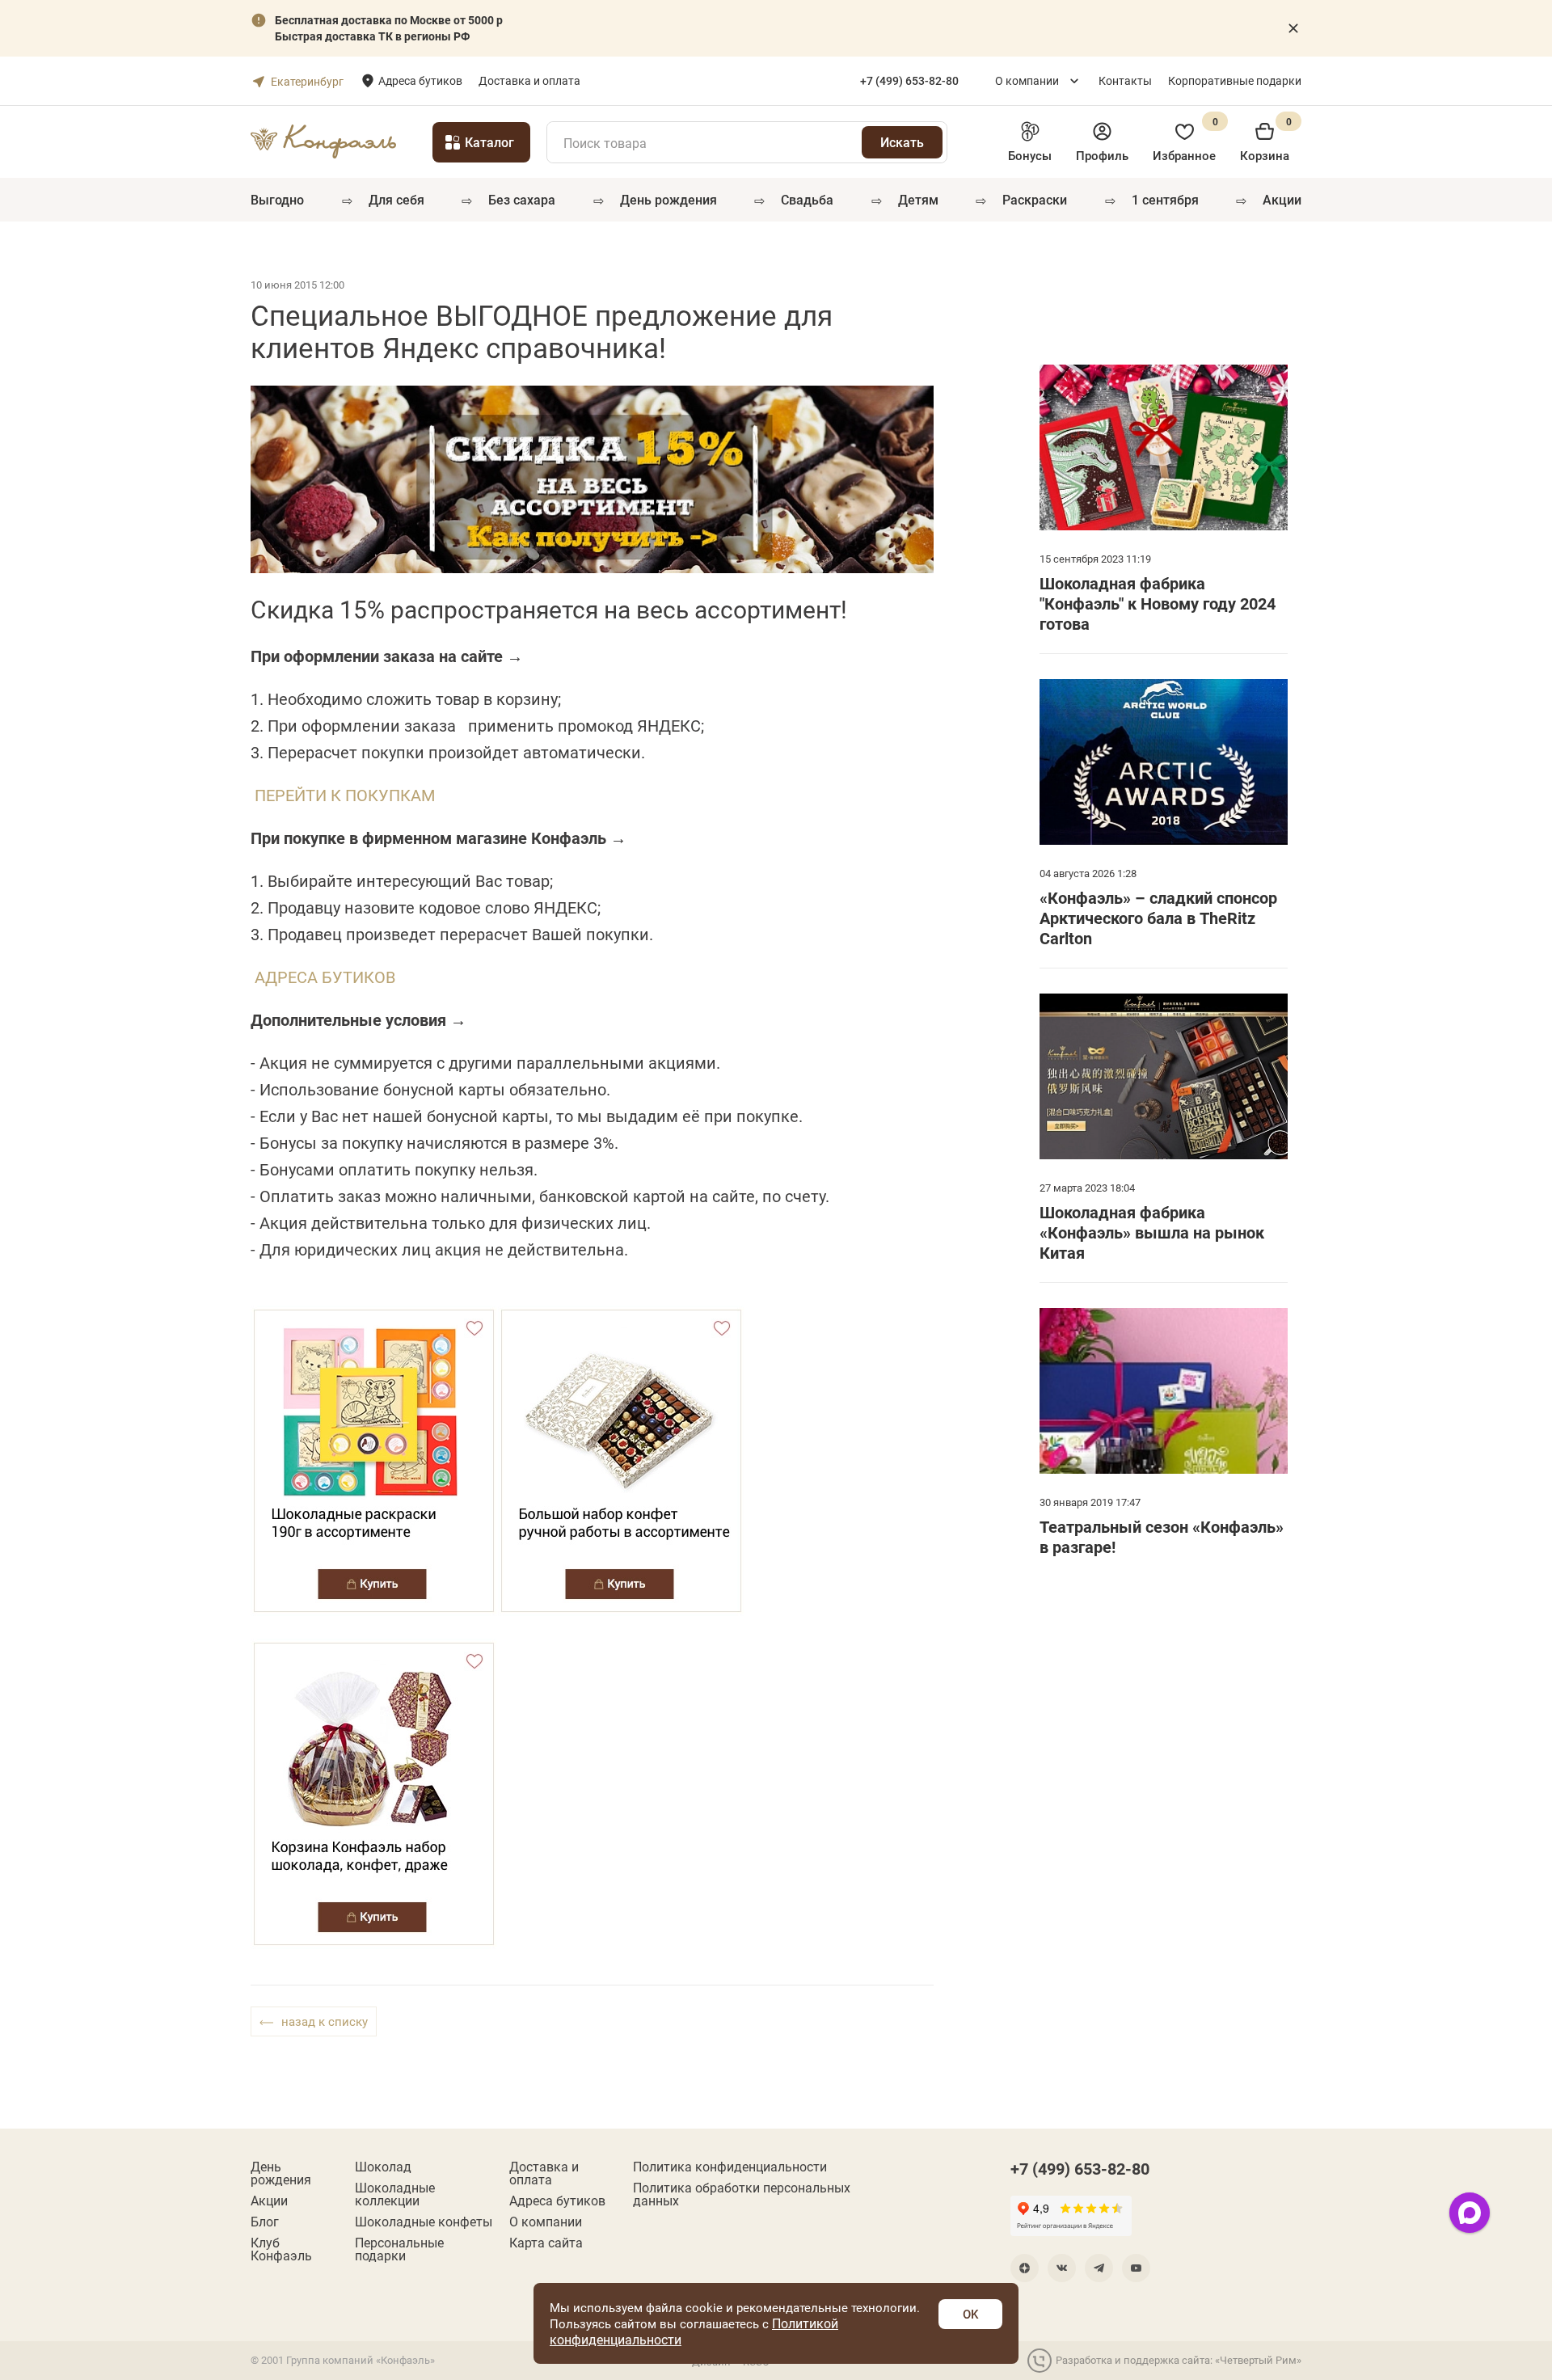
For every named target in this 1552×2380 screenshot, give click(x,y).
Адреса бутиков (420, 80)
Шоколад (383, 2167)
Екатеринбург (307, 81)
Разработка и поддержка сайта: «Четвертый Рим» (1179, 2360)
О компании (1027, 80)
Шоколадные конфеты (424, 2222)
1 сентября (1165, 199)
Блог (265, 2222)
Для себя (396, 199)
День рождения (668, 199)
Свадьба (807, 199)
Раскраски (1035, 199)
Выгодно (277, 199)
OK (970, 2314)
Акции (1282, 199)
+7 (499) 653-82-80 (1080, 2168)
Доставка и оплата (529, 80)
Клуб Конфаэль (281, 2249)
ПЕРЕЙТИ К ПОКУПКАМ (345, 795)
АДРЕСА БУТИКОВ (325, 977)
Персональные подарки (399, 2249)
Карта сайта (546, 2243)
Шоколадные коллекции (395, 2194)
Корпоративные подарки (1235, 80)
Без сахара (522, 199)
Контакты (1125, 80)
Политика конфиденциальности (730, 2167)
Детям (918, 199)
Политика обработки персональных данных (742, 2194)
